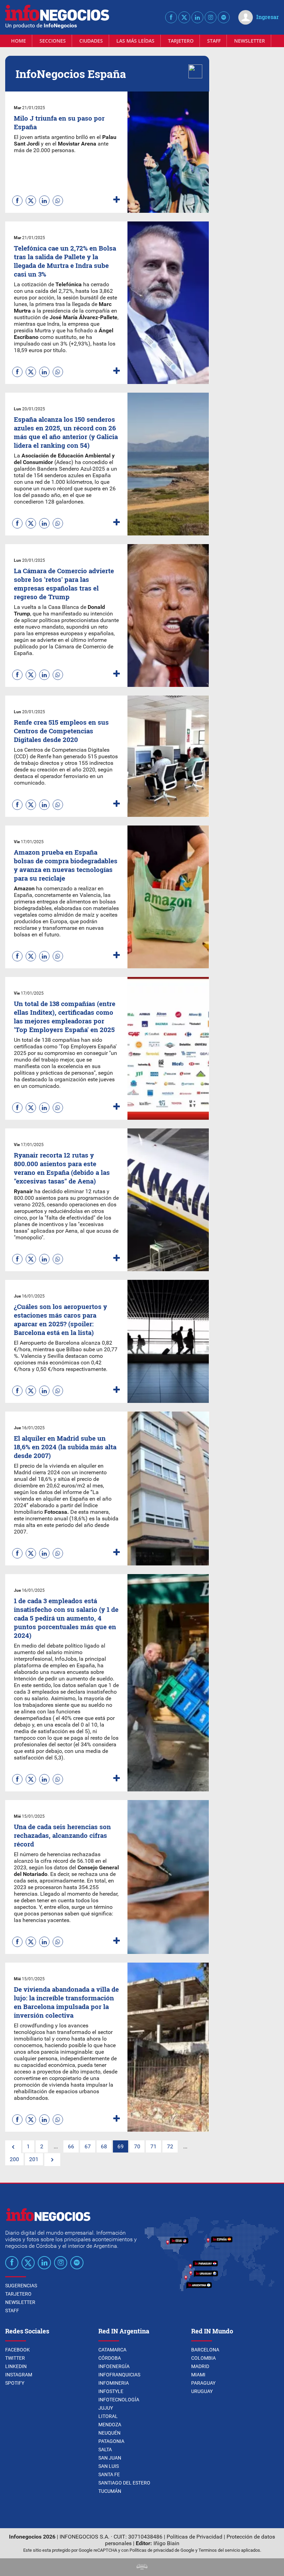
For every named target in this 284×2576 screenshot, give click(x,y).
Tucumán (110, 2491)
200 (14, 2159)
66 (71, 2146)
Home (19, 41)
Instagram (19, 2375)
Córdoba (110, 2358)
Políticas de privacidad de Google (162, 2550)
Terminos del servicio (219, 2550)
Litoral (108, 2416)
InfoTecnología (119, 2400)
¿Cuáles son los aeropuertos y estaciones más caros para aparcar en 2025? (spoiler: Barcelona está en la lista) (60, 1319)
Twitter (15, 2358)
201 (34, 2159)
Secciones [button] (53, 41)
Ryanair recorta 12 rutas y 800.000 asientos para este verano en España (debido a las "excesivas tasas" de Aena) (62, 1168)
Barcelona (205, 2350)
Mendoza (110, 2425)
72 (170, 2146)
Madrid (200, 2366)
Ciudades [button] (91, 41)
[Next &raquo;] (52, 2160)
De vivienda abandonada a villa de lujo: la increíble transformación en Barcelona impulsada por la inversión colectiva (66, 2002)
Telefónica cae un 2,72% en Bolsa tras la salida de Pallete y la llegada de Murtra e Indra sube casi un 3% (65, 261)
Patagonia (111, 2441)
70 (137, 2146)
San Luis (109, 2466)
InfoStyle (111, 2391)
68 (104, 2146)
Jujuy (106, 2408)
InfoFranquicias (119, 2375)
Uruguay (202, 2391)
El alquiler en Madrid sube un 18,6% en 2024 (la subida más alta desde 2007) (65, 1447)
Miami (198, 2375)
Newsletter (250, 41)
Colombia (203, 2358)
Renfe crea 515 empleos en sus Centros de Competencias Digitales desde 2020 (61, 731)
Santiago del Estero (124, 2483)
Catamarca (112, 2350)
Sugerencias (21, 2286)
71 (153, 2146)
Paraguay (203, 2383)
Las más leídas (135, 41)
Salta (105, 2450)
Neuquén (109, 2433)
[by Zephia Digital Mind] (142, 2568)
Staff (214, 41)
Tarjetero (181, 41)
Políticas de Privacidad (194, 2537)
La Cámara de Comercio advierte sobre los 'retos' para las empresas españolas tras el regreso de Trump (64, 584)
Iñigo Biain (166, 2543)
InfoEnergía (114, 2366)
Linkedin (16, 2366)
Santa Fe (109, 2474)
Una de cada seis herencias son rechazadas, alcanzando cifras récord (62, 1835)
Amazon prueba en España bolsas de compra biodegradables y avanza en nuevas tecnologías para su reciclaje (66, 865)
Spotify (15, 2383)
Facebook (17, 2350)
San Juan (110, 2458)
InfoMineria (114, 2383)
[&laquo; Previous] (13, 2147)
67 (88, 2146)
